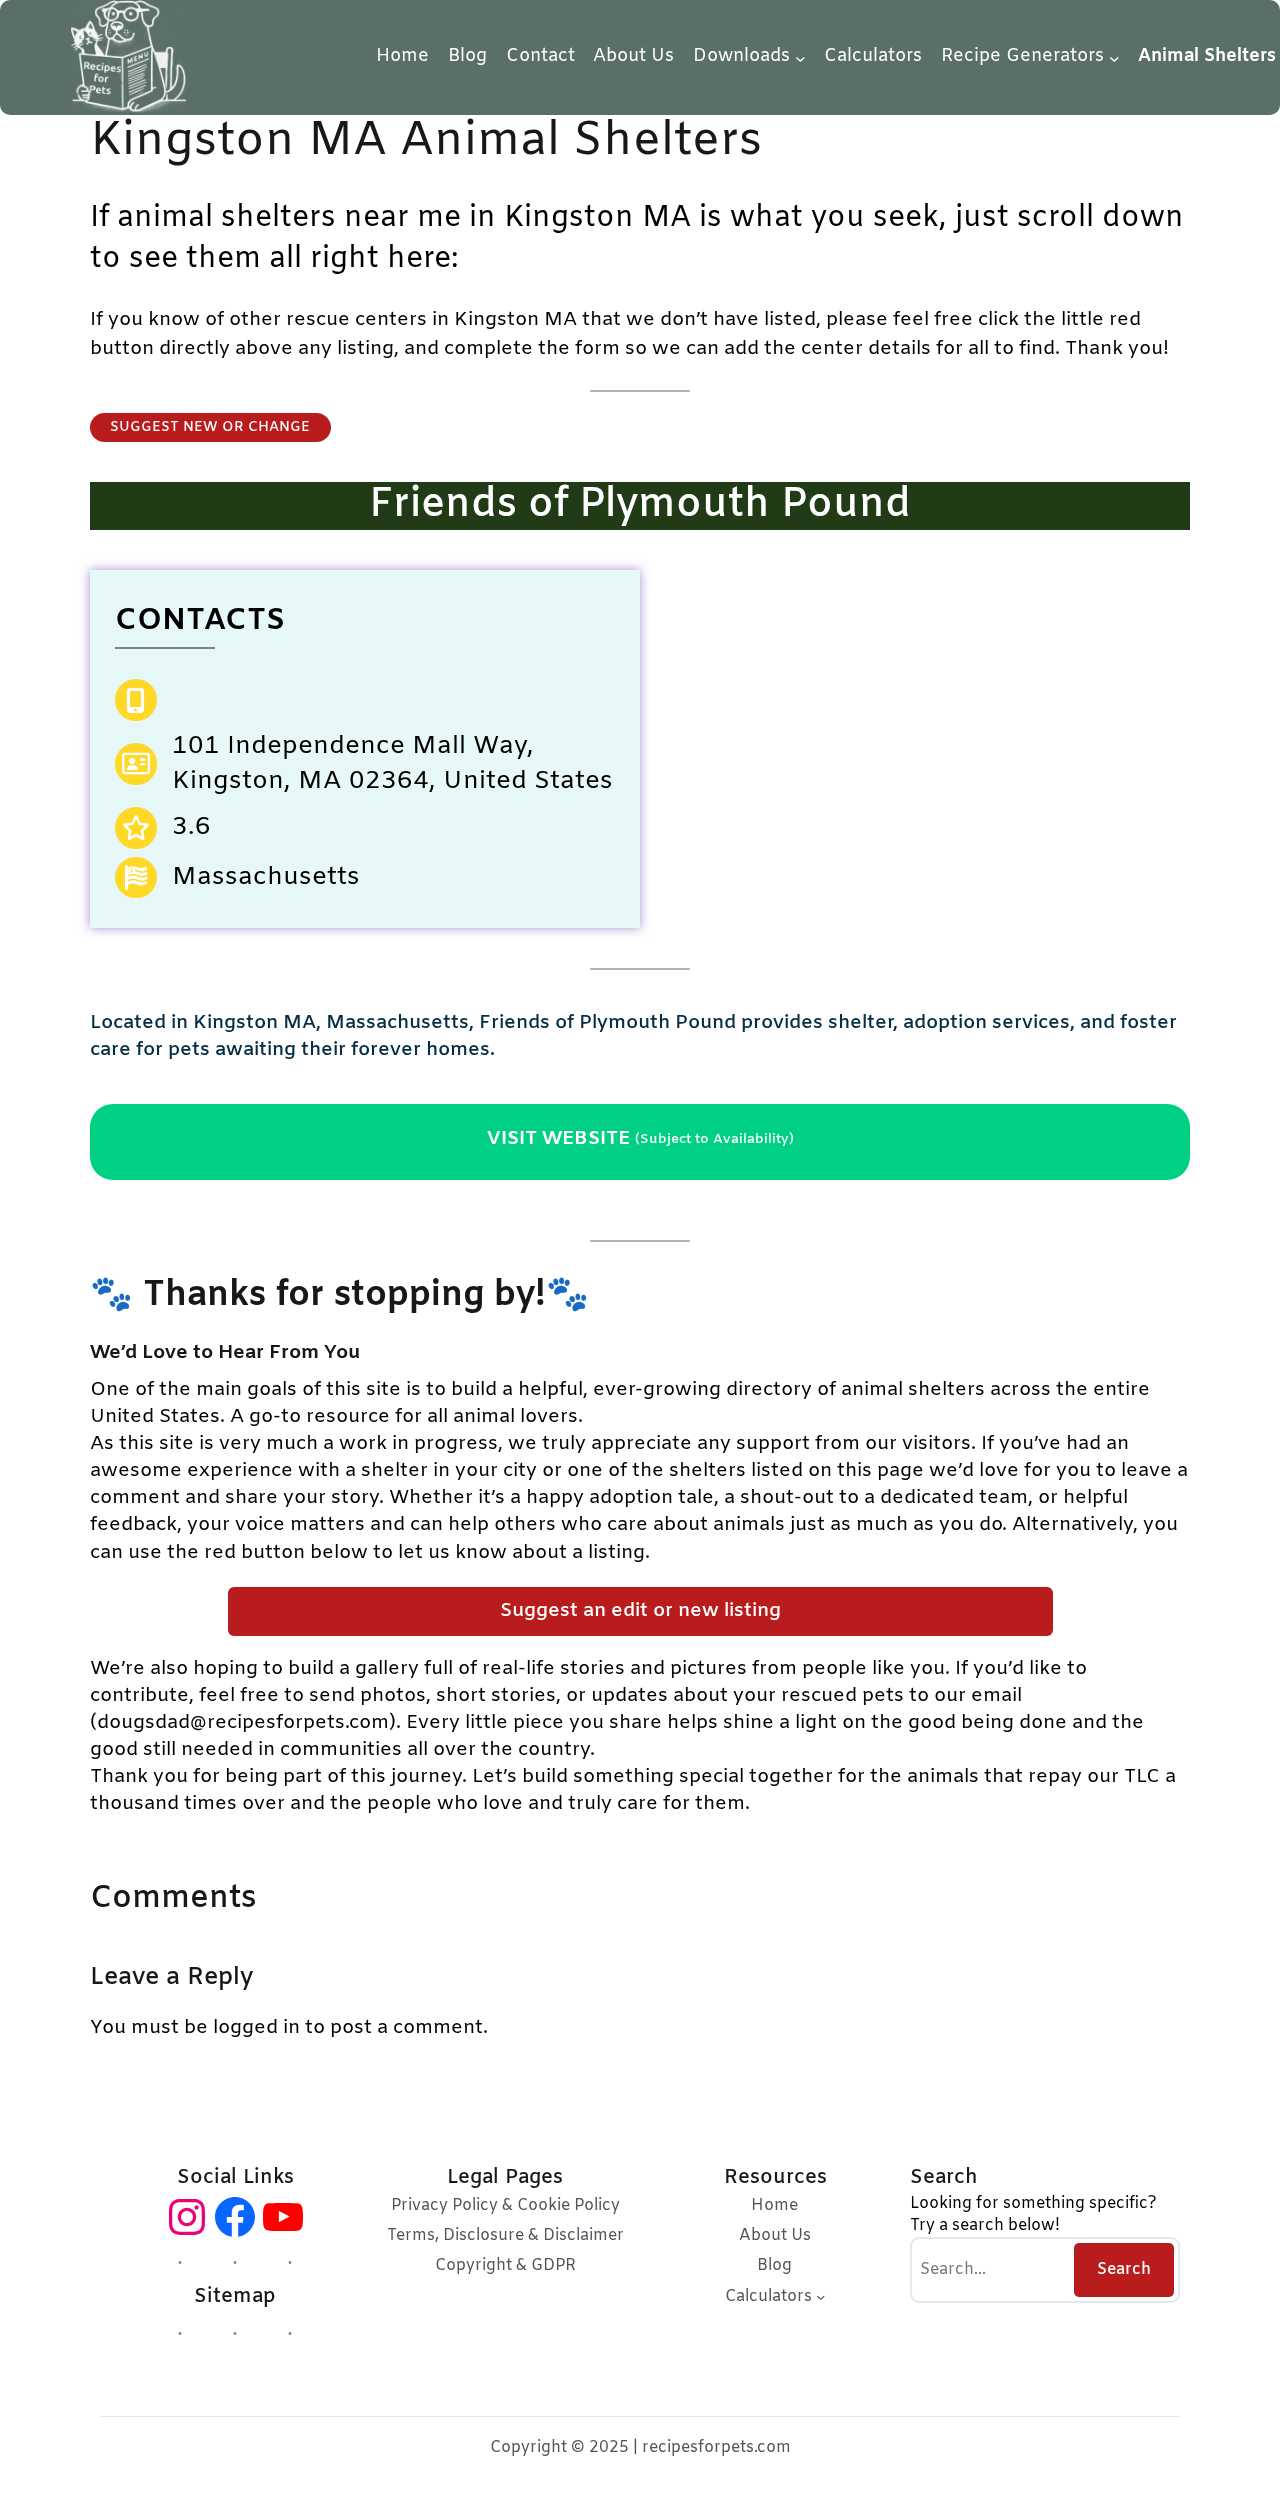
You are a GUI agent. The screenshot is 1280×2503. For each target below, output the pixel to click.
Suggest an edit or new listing (640, 1611)
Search (1124, 2269)
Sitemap (235, 2297)
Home (402, 56)
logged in (256, 2028)
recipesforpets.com (716, 2447)
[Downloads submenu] (800, 57)
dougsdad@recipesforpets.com (243, 1723)
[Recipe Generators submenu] (1114, 57)
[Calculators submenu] (820, 2295)
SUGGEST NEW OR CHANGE (210, 427)
